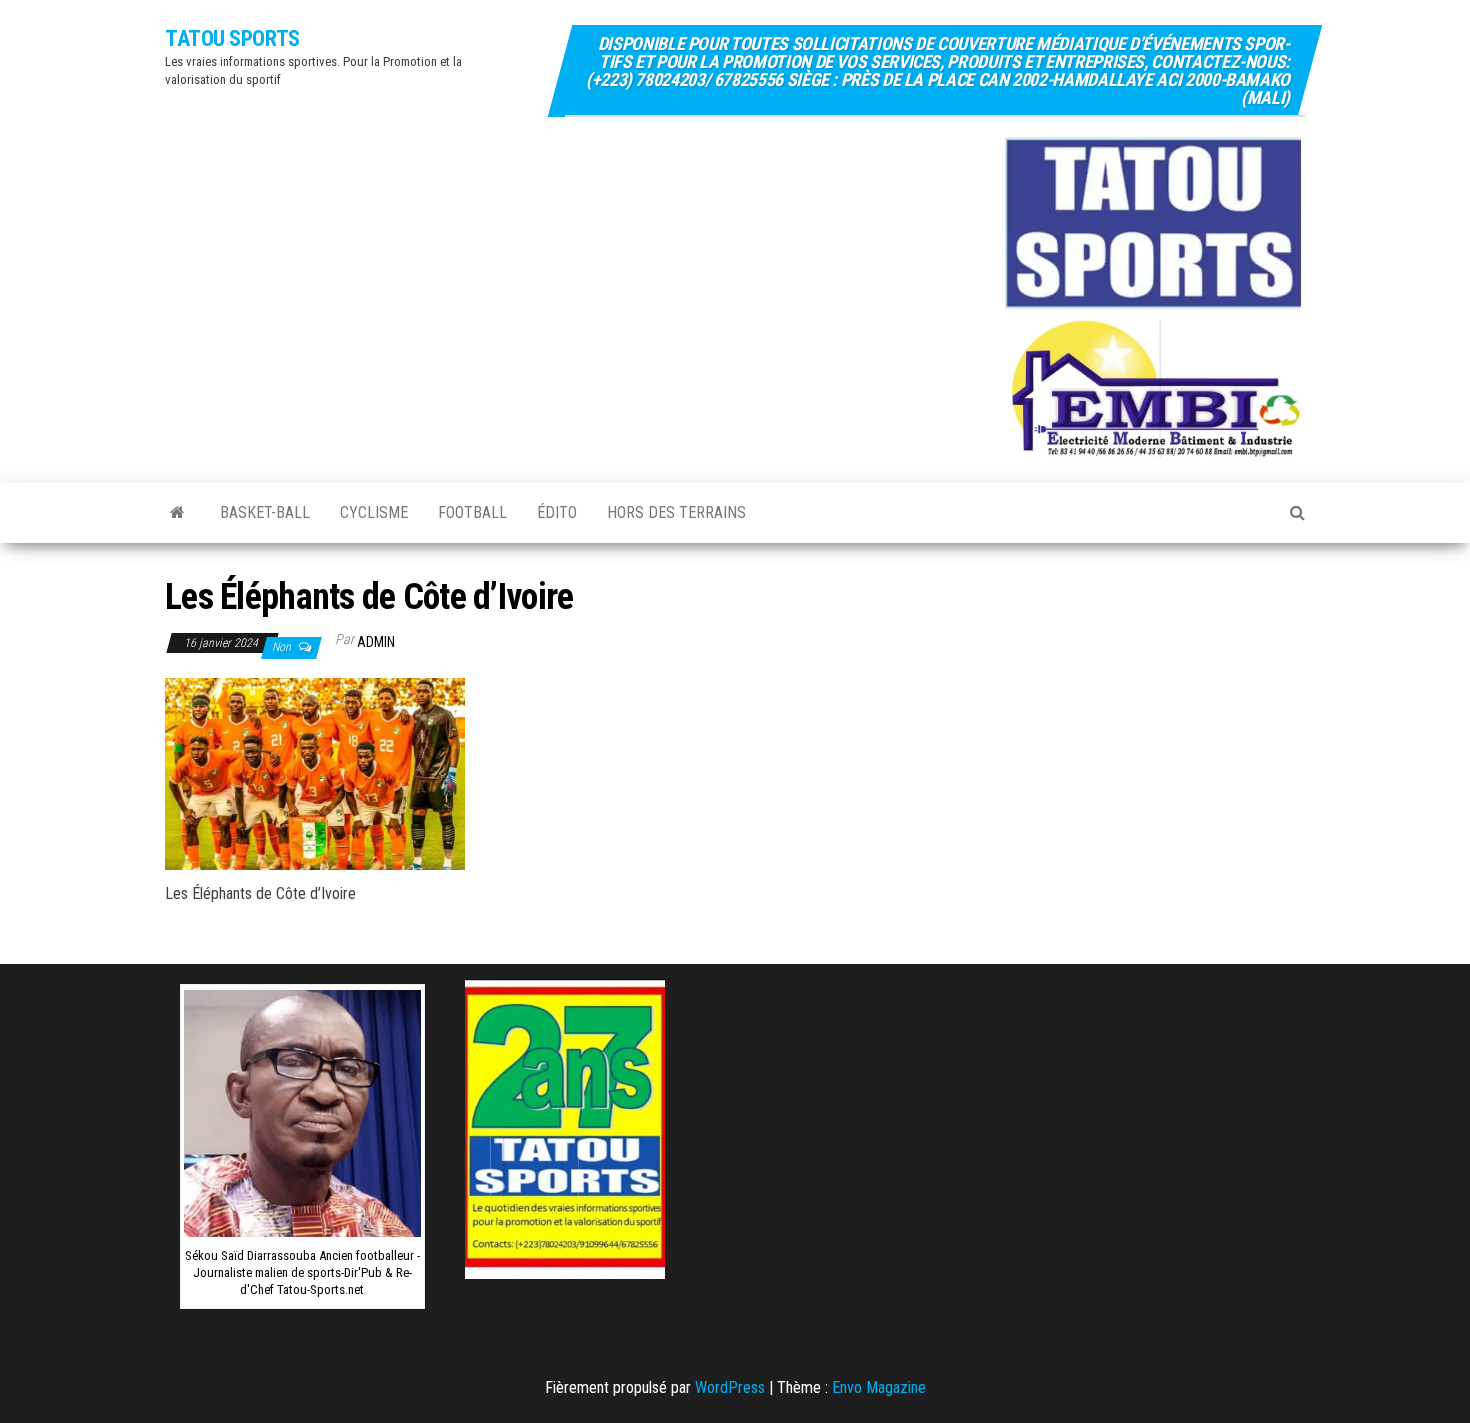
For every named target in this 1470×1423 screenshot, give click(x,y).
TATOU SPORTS (232, 38)
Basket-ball (265, 512)
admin (376, 642)
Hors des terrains (676, 512)
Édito (557, 512)
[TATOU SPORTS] (177, 513)
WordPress (730, 1387)
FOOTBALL (472, 512)
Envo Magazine (879, 1387)
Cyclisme (374, 512)
